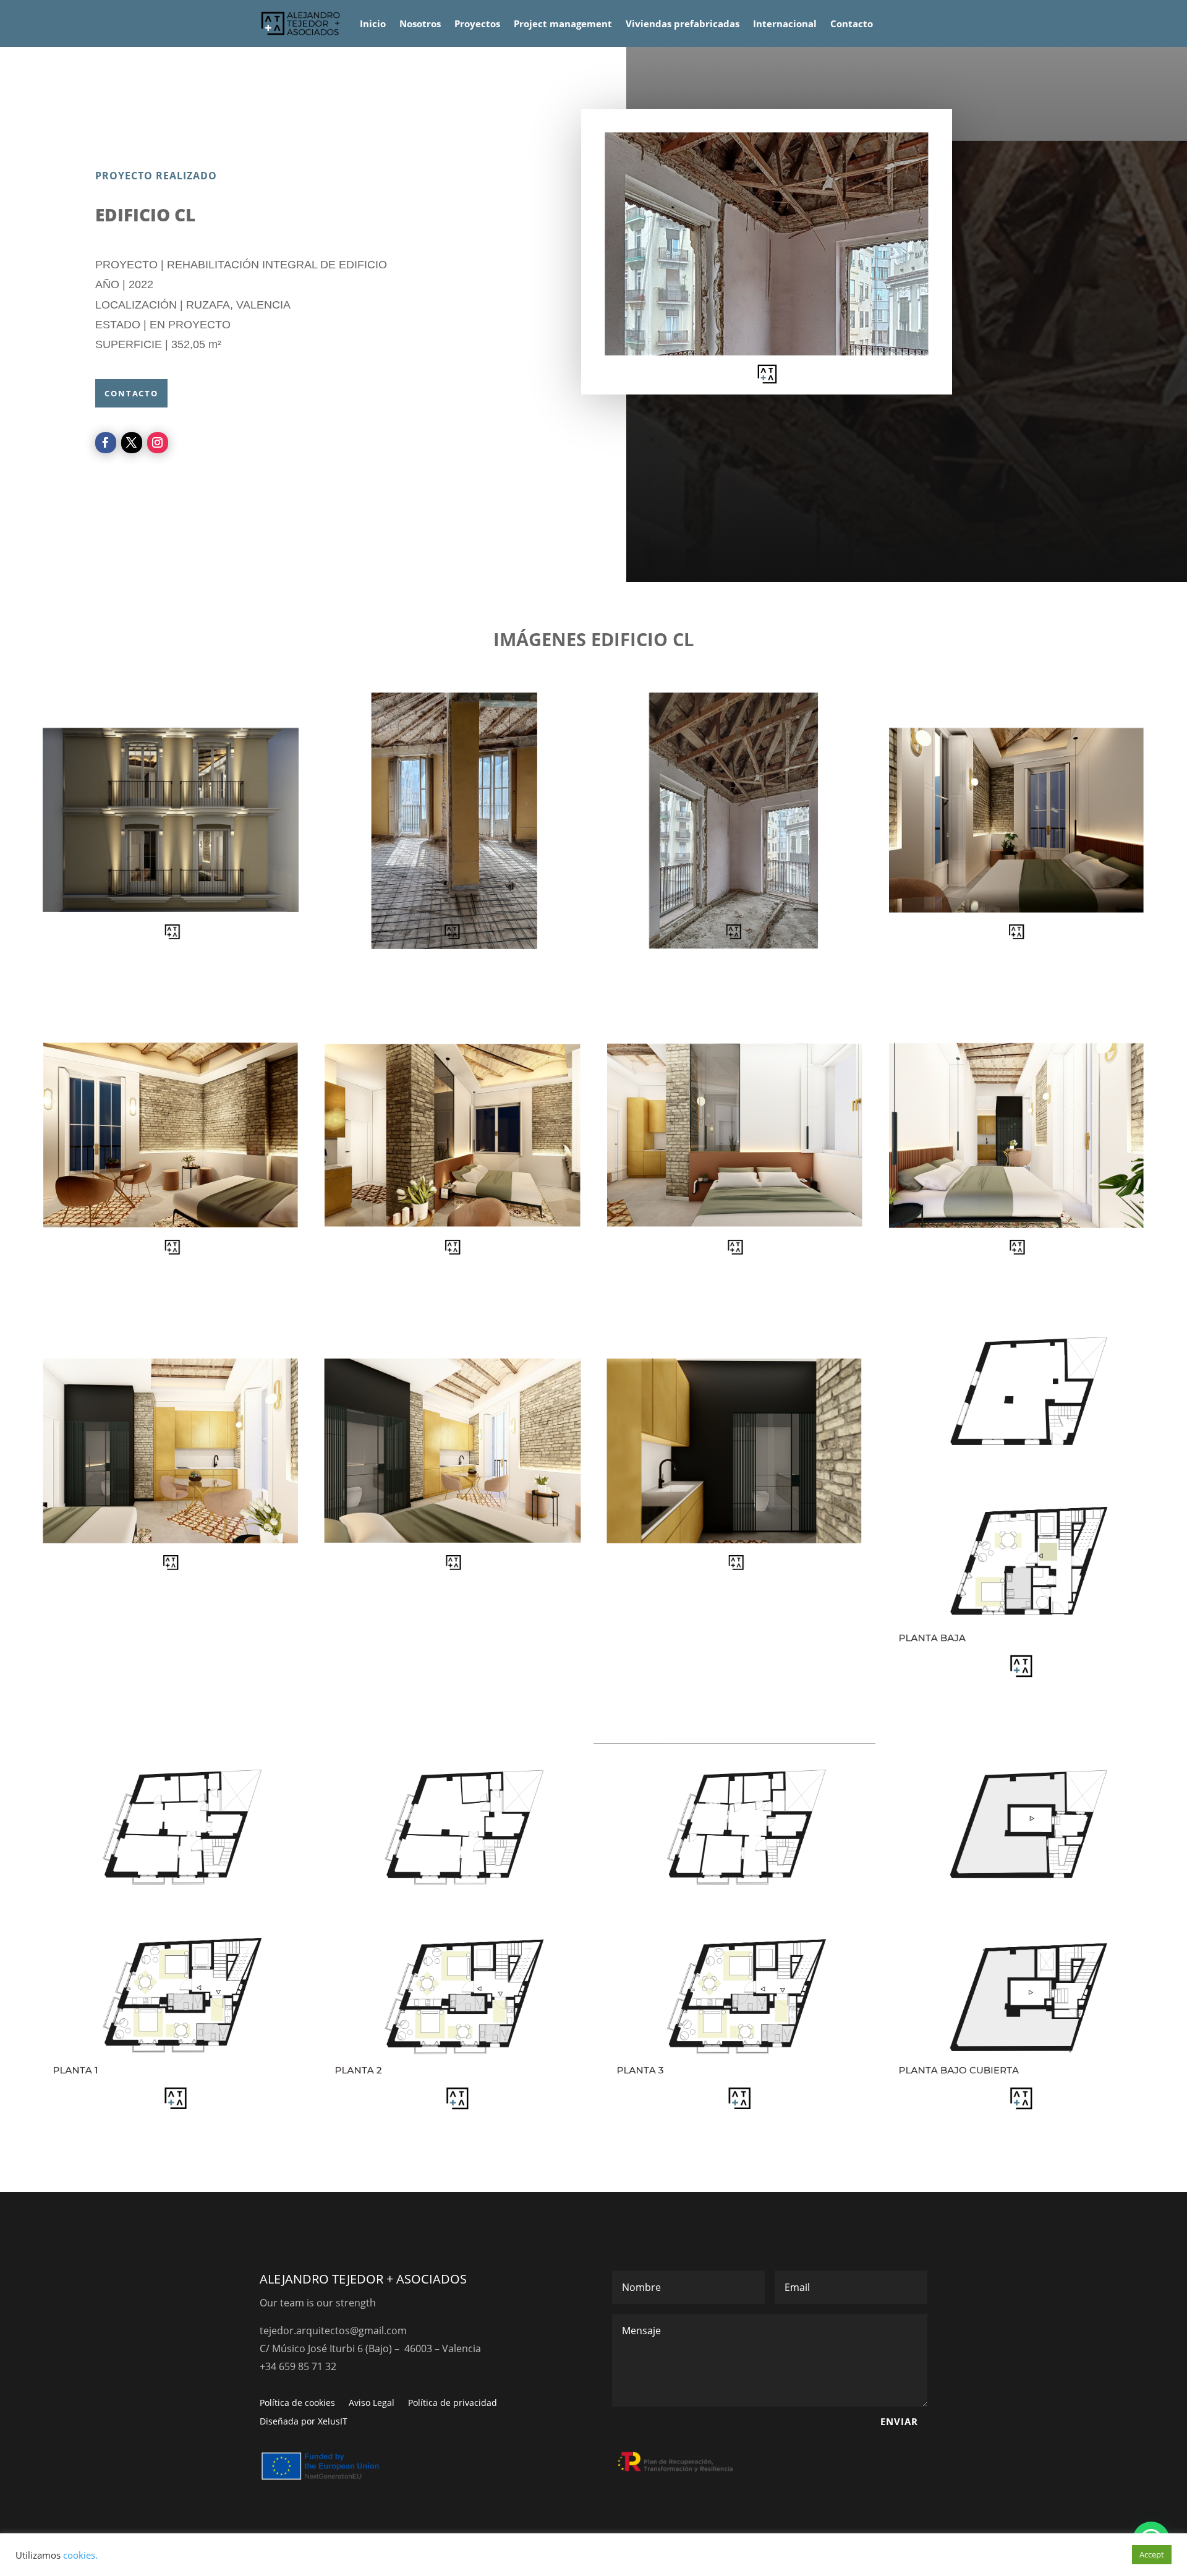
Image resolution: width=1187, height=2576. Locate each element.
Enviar (899, 2421)
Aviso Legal (372, 2403)
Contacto (852, 23)
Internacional (785, 23)
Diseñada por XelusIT (304, 2422)
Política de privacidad (453, 2403)
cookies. (80, 2555)
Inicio (373, 23)
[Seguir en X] (132, 443)
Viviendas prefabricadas (683, 23)
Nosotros (420, 23)
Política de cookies (297, 2403)
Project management (563, 23)
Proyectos (477, 23)
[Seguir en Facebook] (106, 443)
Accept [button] (1152, 2554)
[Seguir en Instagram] (158, 443)
